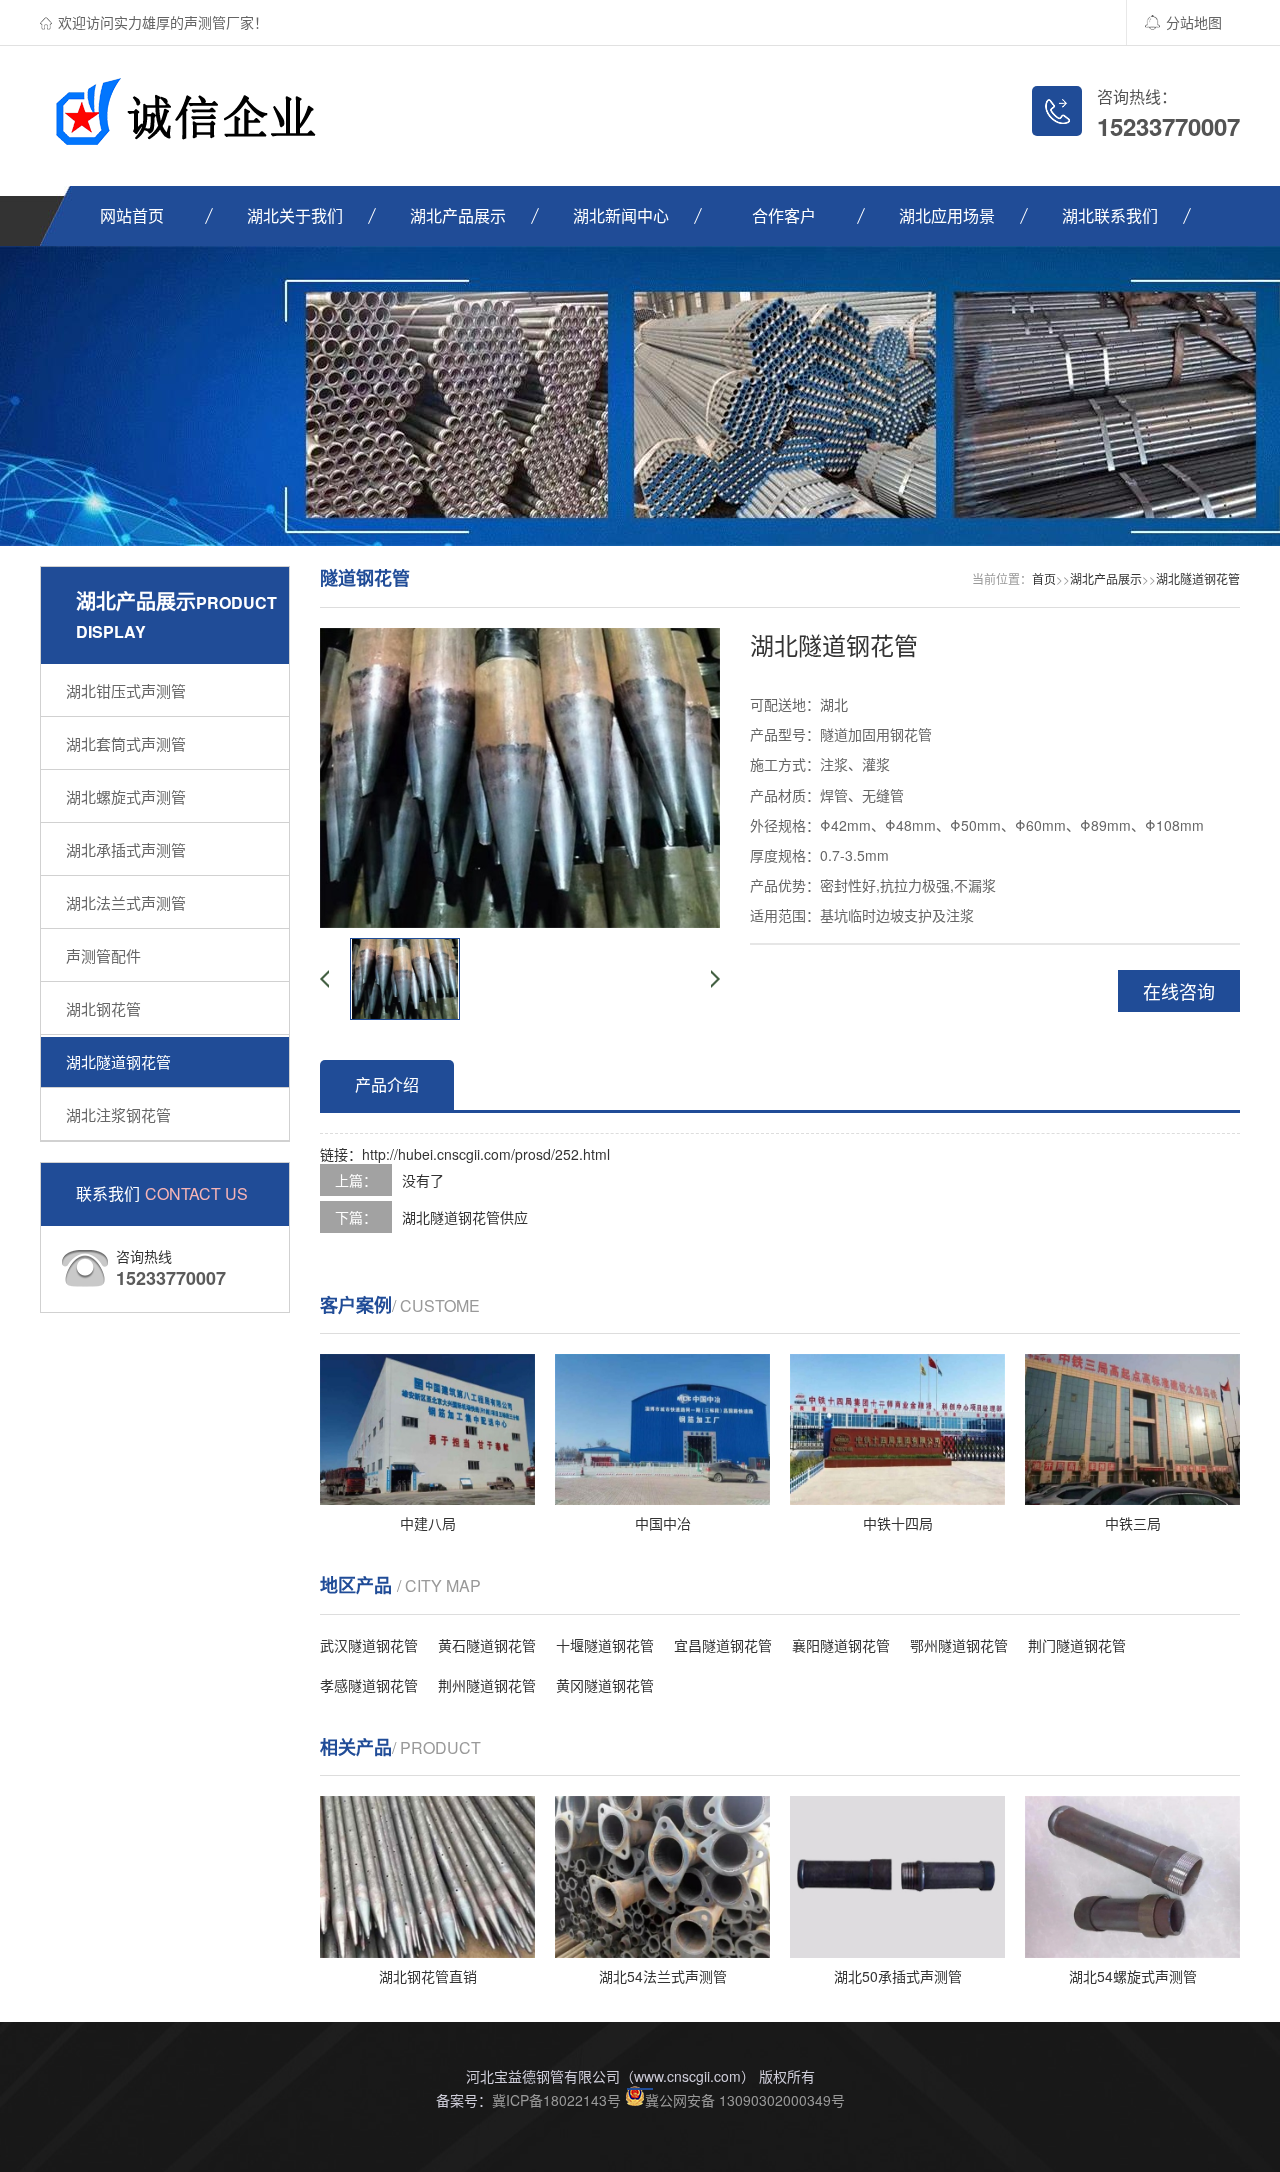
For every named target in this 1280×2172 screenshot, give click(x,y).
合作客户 (784, 215)
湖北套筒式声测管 (126, 743)
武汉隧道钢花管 (369, 1645)
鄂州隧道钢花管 (959, 1645)
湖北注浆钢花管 (118, 1114)
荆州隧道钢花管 (487, 1685)
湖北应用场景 (947, 215)
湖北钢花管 (103, 1008)
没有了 (423, 1180)
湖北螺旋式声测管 (126, 796)
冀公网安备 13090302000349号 (745, 2100)
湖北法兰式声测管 (126, 902)
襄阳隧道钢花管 (841, 1645)
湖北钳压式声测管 (126, 690)
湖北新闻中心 (621, 215)
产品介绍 (387, 1084)
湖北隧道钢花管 (118, 1061)
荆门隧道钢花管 (1077, 1645)
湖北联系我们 (1110, 215)
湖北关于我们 (295, 215)
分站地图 (1194, 22)
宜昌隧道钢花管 (723, 1645)
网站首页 (132, 215)
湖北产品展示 (458, 215)
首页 (1044, 578)
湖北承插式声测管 (126, 849)
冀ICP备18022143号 (556, 2100)
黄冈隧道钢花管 (605, 1685)
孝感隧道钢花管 (369, 1685)
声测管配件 (103, 955)
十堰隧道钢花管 (605, 1645)
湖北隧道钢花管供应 (465, 1217)
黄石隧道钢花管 (487, 1645)
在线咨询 (1179, 991)
